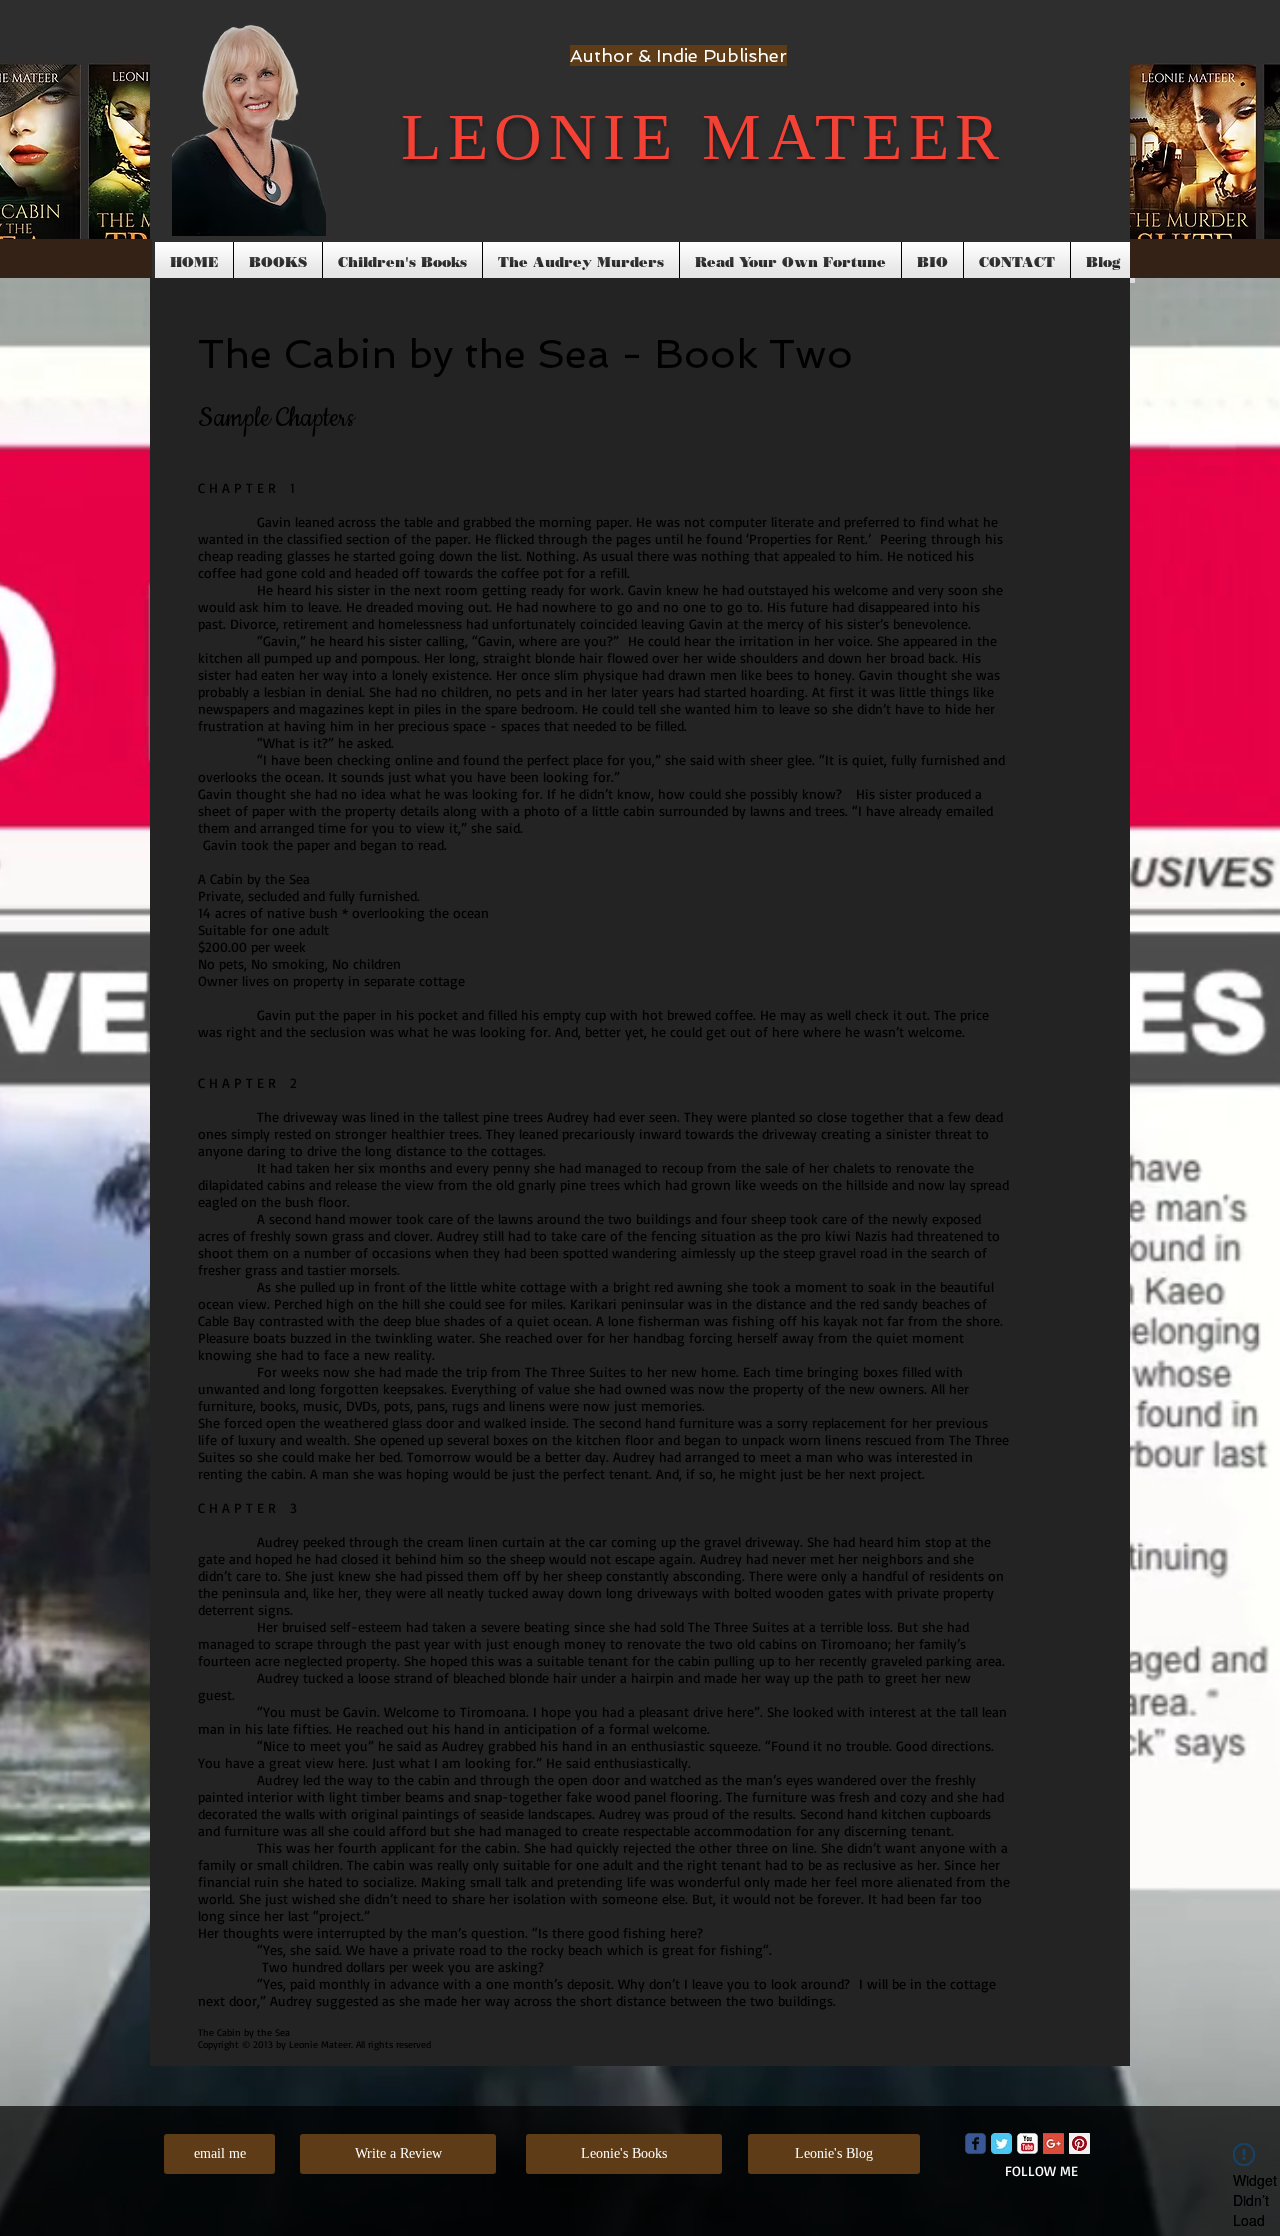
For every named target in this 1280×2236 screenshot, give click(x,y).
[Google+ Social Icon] (1053, 2143)
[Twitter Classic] (1001, 2143)
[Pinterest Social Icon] (1079, 2143)
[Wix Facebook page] (975, 2143)
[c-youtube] (1027, 2143)
